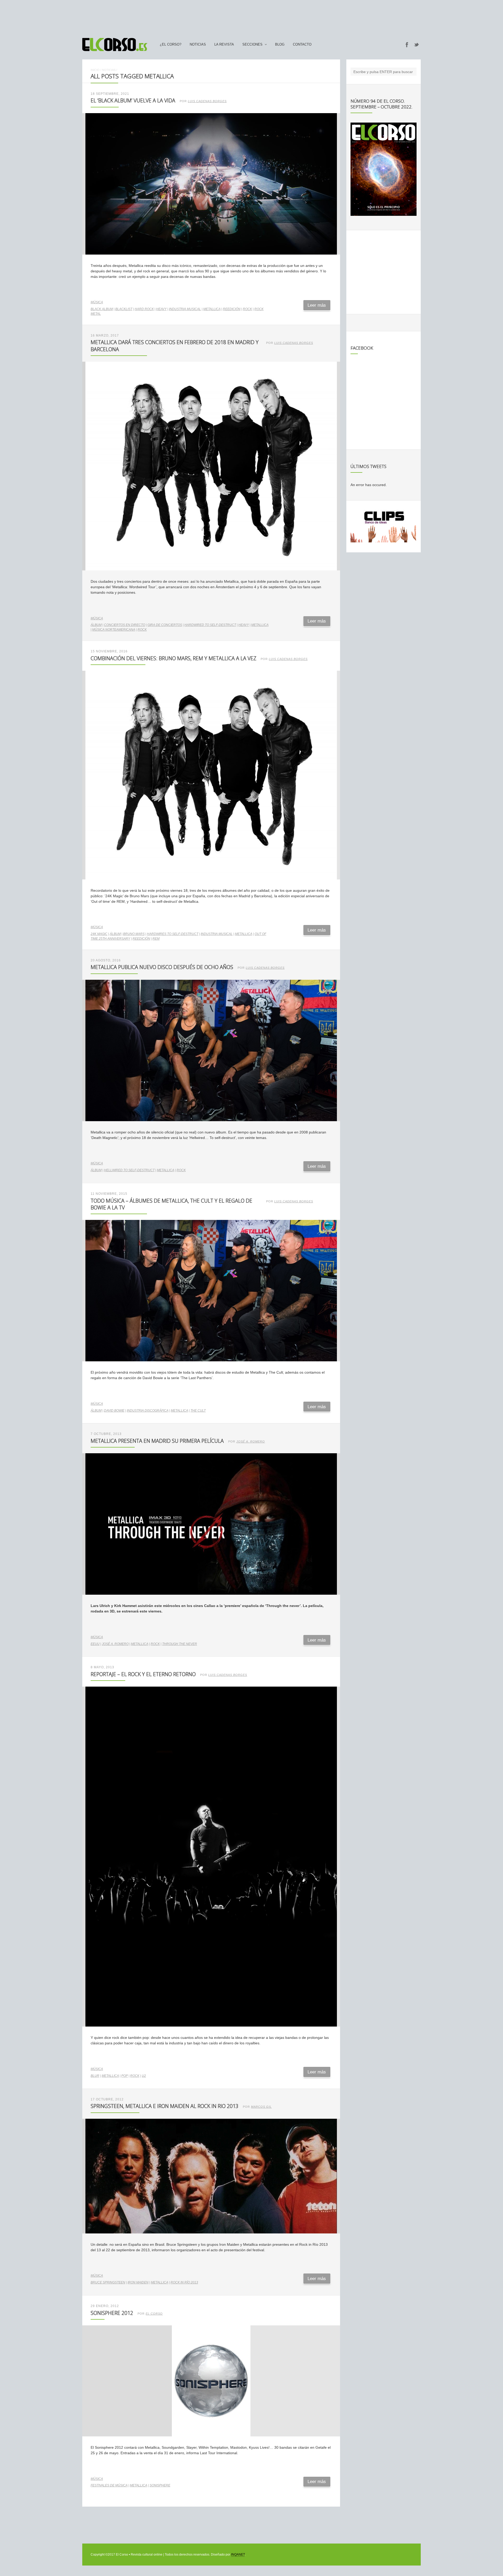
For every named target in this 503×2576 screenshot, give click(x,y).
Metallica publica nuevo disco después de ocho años (162, 967)
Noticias (198, 45)
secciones (252, 45)
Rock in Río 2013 (184, 2282)
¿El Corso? (171, 45)
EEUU (95, 1644)
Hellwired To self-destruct (129, 1170)
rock (247, 309)
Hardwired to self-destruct (210, 625)
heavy (161, 309)
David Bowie (114, 1411)
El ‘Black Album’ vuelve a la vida (133, 100)
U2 (144, 2076)
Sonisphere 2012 (112, 2313)
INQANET (238, 2555)
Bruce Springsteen (108, 2282)
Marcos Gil (261, 2107)
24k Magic (99, 934)
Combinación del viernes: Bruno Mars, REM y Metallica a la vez (173, 658)
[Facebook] (407, 45)
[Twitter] (417, 45)
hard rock (144, 309)
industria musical (185, 309)
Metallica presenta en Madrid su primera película (157, 1441)
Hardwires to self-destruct (173, 934)
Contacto (302, 45)
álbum (96, 625)
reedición (232, 309)
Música (97, 302)
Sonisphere (160, 2485)
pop (125, 2076)
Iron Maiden (138, 2282)
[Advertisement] (251, 16)
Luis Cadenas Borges (207, 101)
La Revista (224, 45)
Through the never (180, 1644)
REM (156, 939)
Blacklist (124, 309)
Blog (280, 45)
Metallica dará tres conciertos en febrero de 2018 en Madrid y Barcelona (175, 346)
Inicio (95, 70)
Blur (95, 2076)
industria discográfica (148, 1411)
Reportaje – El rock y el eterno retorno (143, 1674)
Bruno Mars (134, 934)
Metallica (212, 309)
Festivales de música (109, 2485)
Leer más (317, 305)
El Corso (154, 2314)
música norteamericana (114, 630)
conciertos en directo (125, 625)
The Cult (198, 1411)
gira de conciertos (165, 625)
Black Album (102, 309)
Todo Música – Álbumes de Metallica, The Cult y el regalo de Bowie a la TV (171, 1204)
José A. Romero (251, 1441)
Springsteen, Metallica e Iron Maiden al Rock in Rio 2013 (165, 2106)
